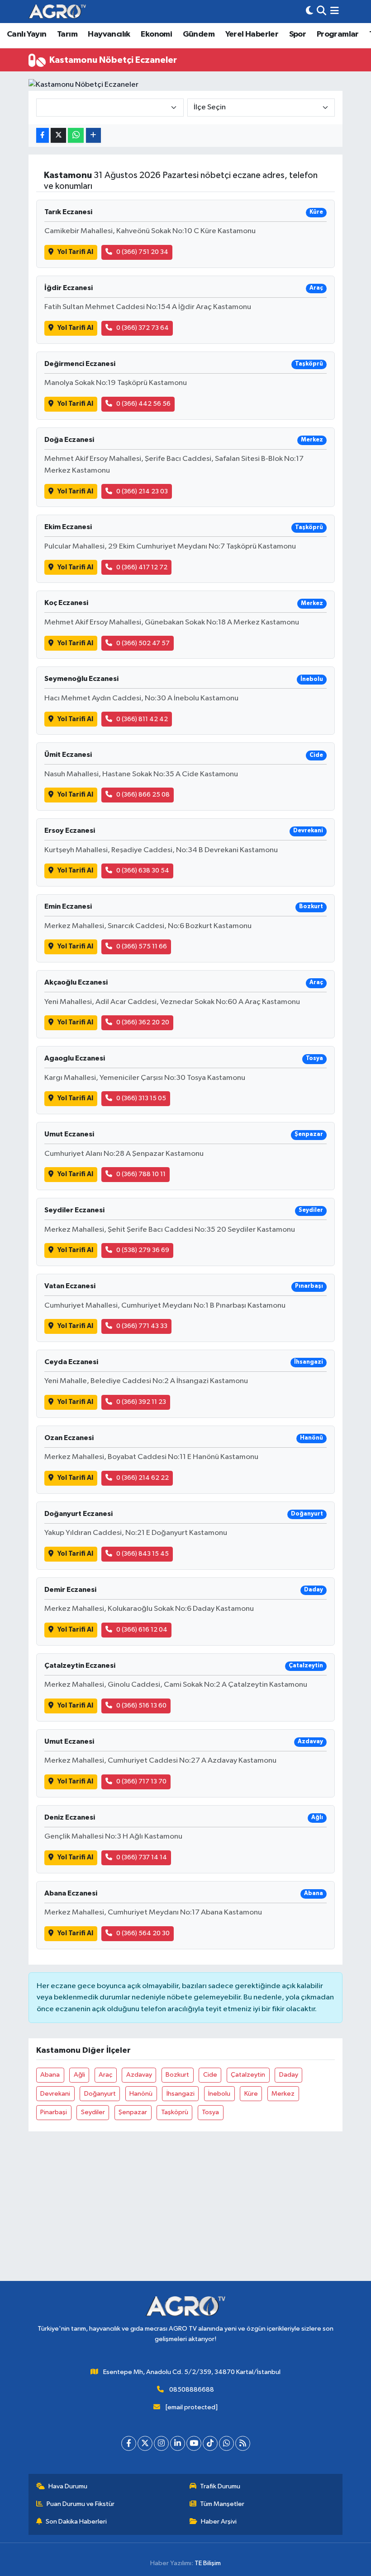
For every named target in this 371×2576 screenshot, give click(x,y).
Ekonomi (156, 34)
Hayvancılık (109, 34)
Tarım (67, 34)
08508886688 (192, 2390)
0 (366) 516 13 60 (141, 1706)
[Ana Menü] (335, 12)
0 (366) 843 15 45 (143, 1554)
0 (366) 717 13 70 (141, 1781)
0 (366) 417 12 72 (142, 567)
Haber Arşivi (219, 2522)
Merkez (283, 2094)
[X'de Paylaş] (58, 135)
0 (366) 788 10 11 (141, 1174)
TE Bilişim (208, 2563)
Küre (251, 2094)
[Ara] (321, 12)
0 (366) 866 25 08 (143, 795)
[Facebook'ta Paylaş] (43, 135)
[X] (145, 2443)
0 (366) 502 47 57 (143, 643)
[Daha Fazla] (93, 135)
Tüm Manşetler (222, 2504)
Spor (298, 34)
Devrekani (55, 2094)
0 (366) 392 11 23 (141, 1402)
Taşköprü (175, 2112)
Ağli (79, 2075)
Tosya (210, 2112)
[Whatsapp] (226, 2443)
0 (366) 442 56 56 (143, 404)
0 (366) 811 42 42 (142, 719)
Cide (210, 2075)
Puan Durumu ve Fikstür (81, 2504)
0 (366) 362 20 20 (143, 1022)
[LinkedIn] (178, 2443)
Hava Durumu (68, 2486)
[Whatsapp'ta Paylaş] (76, 135)
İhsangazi (181, 2094)
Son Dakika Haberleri (76, 2522)
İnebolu (219, 2094)
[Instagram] (161, 2443)
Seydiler (93, 2112)
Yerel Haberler (252, 34)
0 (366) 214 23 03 (142, 491)
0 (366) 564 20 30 (143, 1933)
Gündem (199, 34)
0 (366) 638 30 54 (143, 870)
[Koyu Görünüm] (309, 12)
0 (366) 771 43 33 (142, 1326)
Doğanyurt (100, 2094)
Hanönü (141, 2094)
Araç (105, 2075)
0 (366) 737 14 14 (142, 1857)
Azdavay (139, 2075)
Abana (50, 2075)
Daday (289, 2075)
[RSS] (243, 2443)
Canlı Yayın (26, 34)
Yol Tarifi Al (75, 252)
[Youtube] (194, 2443)
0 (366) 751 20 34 (142, 252)
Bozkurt (177, 2075)
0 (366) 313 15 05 (141, 1098)
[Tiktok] (210, 2443)
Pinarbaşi (54, 2112)
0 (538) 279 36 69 (143, 1250)
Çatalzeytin (248, 2075)
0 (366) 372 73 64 (143, 328)
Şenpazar (133, 2112)
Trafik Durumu (220, 2486)
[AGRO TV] (57, 12)
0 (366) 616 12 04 (142, 1630)
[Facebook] (129, 2443)
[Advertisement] (185, 2218)
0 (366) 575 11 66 (142, 946)
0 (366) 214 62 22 (143, 1478)
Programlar (338, 34)
